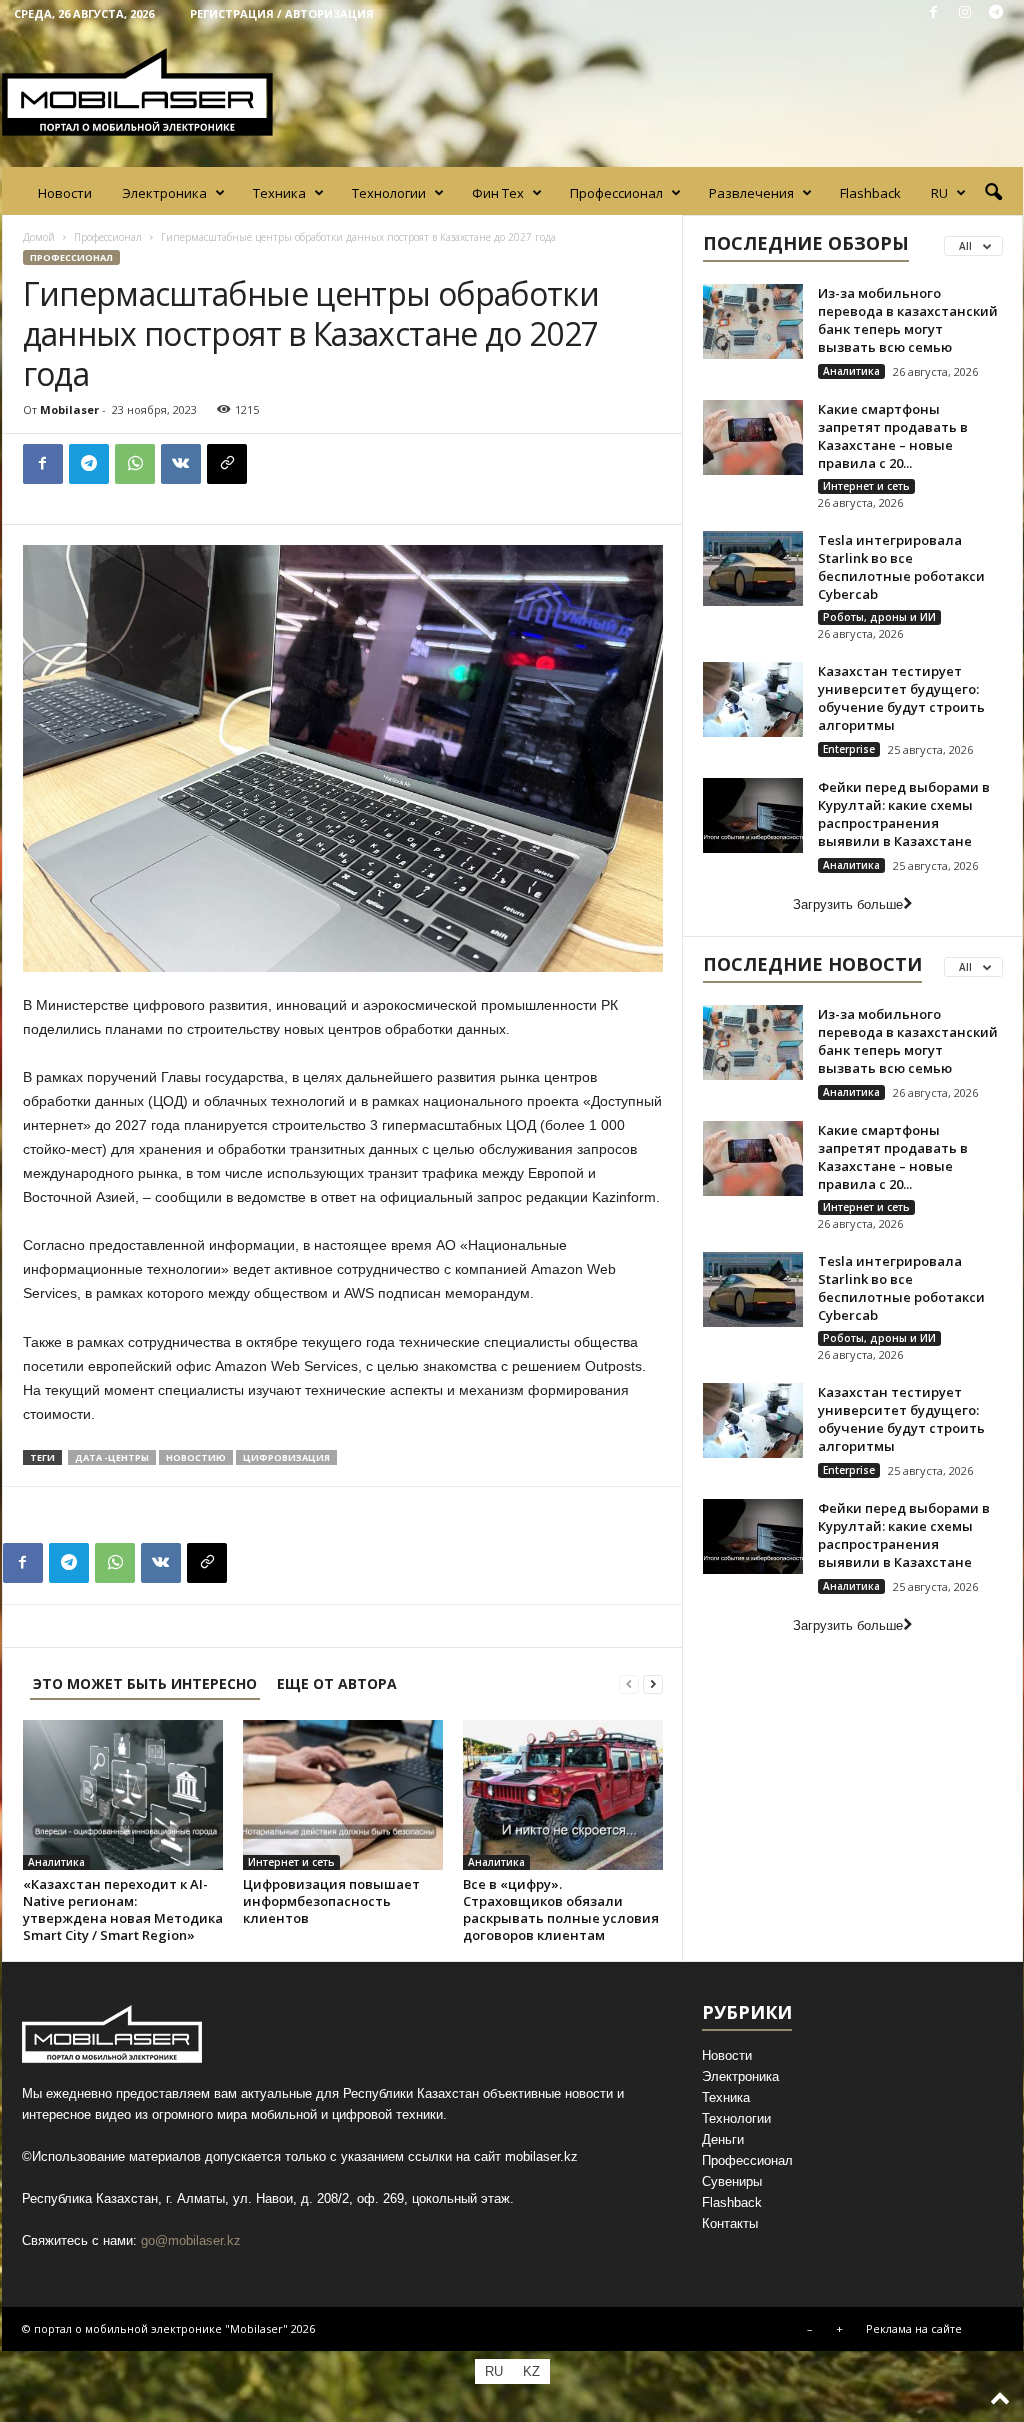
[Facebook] (934, 13)
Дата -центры (112, 1457)
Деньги (723, 2139)
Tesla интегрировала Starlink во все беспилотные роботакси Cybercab (901, 567)
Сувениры (732, 2181)
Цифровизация (286, 1457)
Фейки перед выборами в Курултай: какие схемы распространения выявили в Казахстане (904, 814)
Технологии (389, 193)
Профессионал (616, 193)
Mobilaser (69, 409)
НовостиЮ (196, 1457)
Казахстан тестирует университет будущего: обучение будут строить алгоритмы (901, 698)
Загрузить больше (848, 904)
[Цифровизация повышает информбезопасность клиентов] (343, 1795)
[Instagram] (965, 13)
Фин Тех (498, 193)
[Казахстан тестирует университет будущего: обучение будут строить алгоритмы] (753, 699)
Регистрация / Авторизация (282, 13)
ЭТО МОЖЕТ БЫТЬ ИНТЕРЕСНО (145, 1683)
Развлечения (751, 193)
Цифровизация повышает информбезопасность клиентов (331, 1901)
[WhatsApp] (135, 464)
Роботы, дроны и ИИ (879, 617)
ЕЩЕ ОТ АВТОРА (337, 1683)
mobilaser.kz (541, 2156)
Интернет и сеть (291, 1862)
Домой (39, 237)
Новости (65, 193)
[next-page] (653, 1683)
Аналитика (56, 1862)
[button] (993, 193)
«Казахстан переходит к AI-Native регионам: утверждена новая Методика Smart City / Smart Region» (123, 1909)
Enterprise (849, 749)
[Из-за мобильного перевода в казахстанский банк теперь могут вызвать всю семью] (753, 321)
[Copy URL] (227, 464)
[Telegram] (996, 13)
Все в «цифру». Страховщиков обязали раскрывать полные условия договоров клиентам (561, 1909)
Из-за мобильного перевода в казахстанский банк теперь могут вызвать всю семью (908, 320)
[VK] (181, 464)
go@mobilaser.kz (191, 2240)
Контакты (730, 2223)
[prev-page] (629, 1683)
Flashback (870, 193)
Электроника (164, 193)
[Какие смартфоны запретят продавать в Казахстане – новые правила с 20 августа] (753, 437)
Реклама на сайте (914, 2328)
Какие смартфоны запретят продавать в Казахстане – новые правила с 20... (893, 436)
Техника (279, 193)
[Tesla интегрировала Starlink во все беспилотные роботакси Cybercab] (753, 568)
